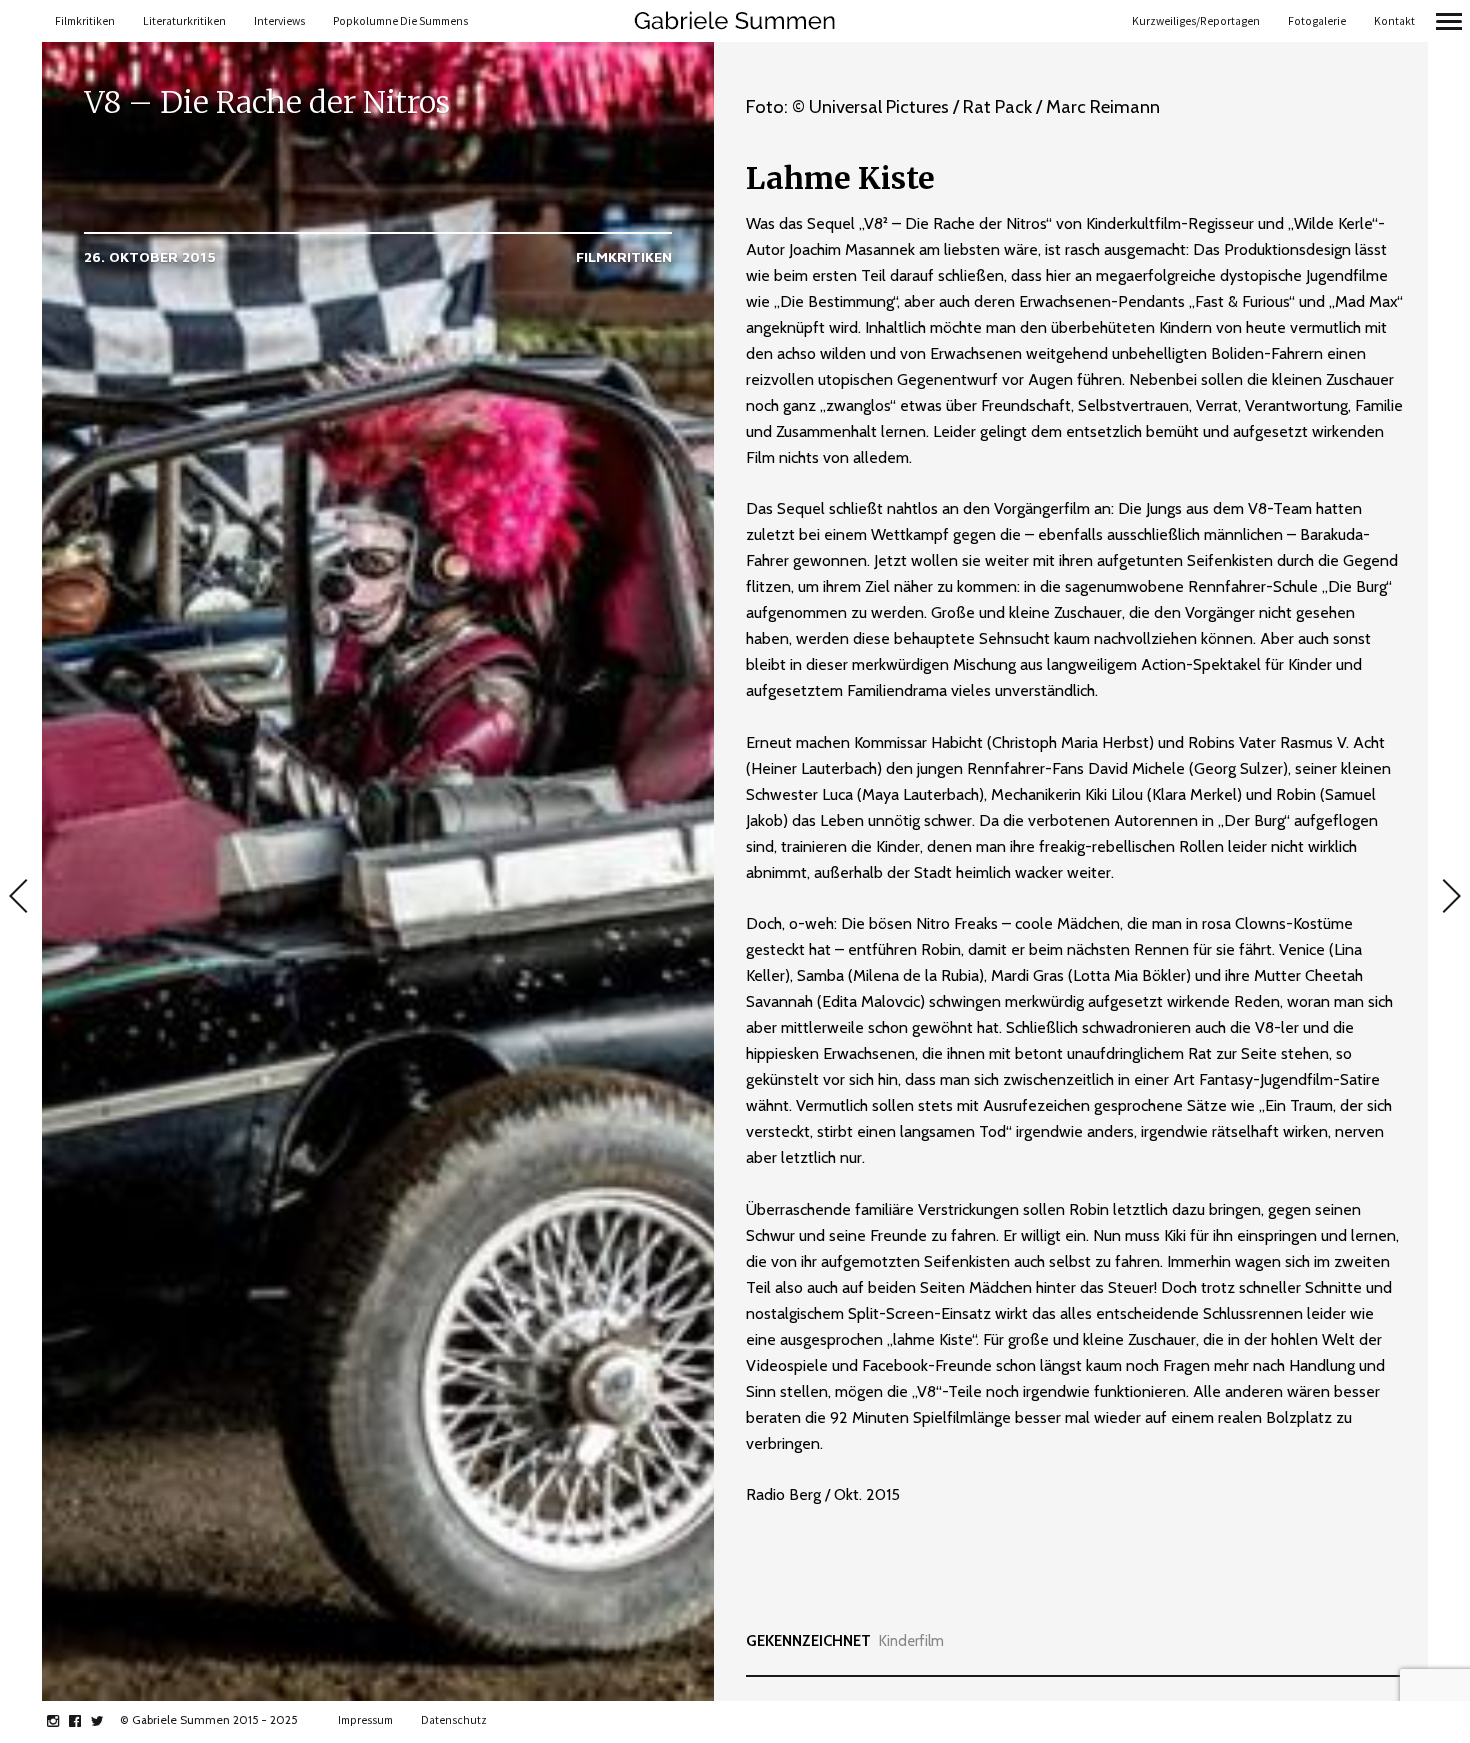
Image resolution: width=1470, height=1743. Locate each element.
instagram (63, 1721)
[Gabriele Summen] (735, 21)
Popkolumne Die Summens (400, 21)
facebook (85, 1721)
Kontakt (1394, 21)
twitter (107, 1721)
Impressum (365, 1720)
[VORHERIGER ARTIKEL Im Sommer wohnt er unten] (21, 898)
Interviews (279, 21)
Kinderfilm (911, 1641)
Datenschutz (454, 1720)
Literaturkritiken (184, 21)
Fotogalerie (1317, 21)
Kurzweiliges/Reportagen (1196, 21)
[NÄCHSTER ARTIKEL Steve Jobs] (1449, 898)
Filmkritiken (85, 21)
